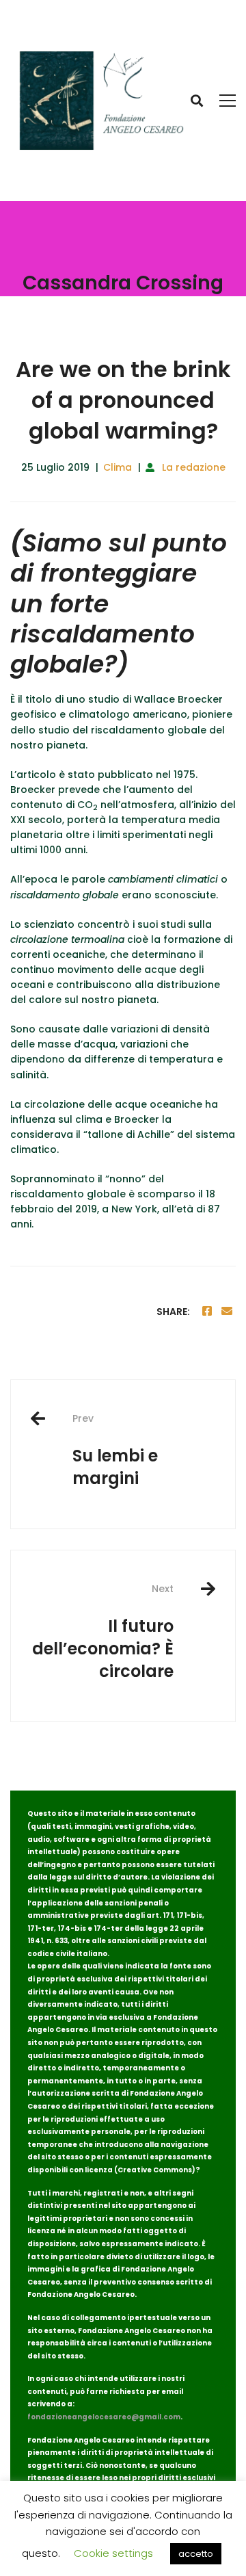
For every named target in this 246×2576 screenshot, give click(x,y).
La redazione (194, 467)
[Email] (227, 1311)
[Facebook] (207, 1311)
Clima (118, 467)
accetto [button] (196, 2554)
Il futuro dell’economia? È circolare (103, 1632)
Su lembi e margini (115, 1450)
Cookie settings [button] (113, 2553)
